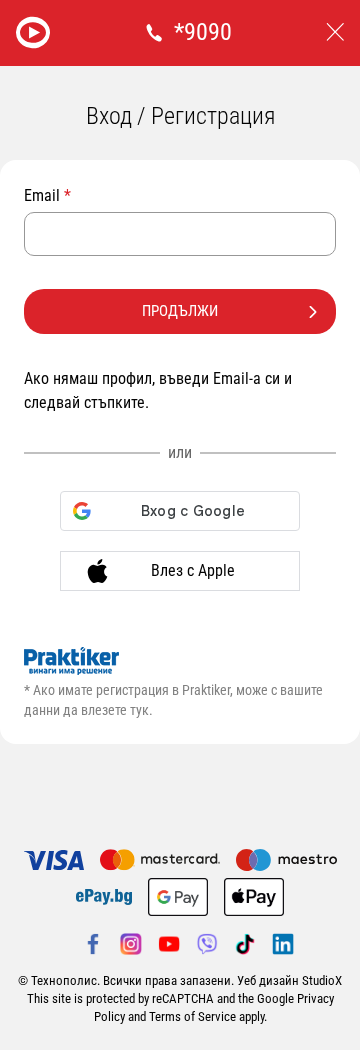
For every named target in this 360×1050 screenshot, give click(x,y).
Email (47, 195)
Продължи (180, 311)
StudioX (322, 980)
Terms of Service (192, 1016)
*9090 (203, 32)
